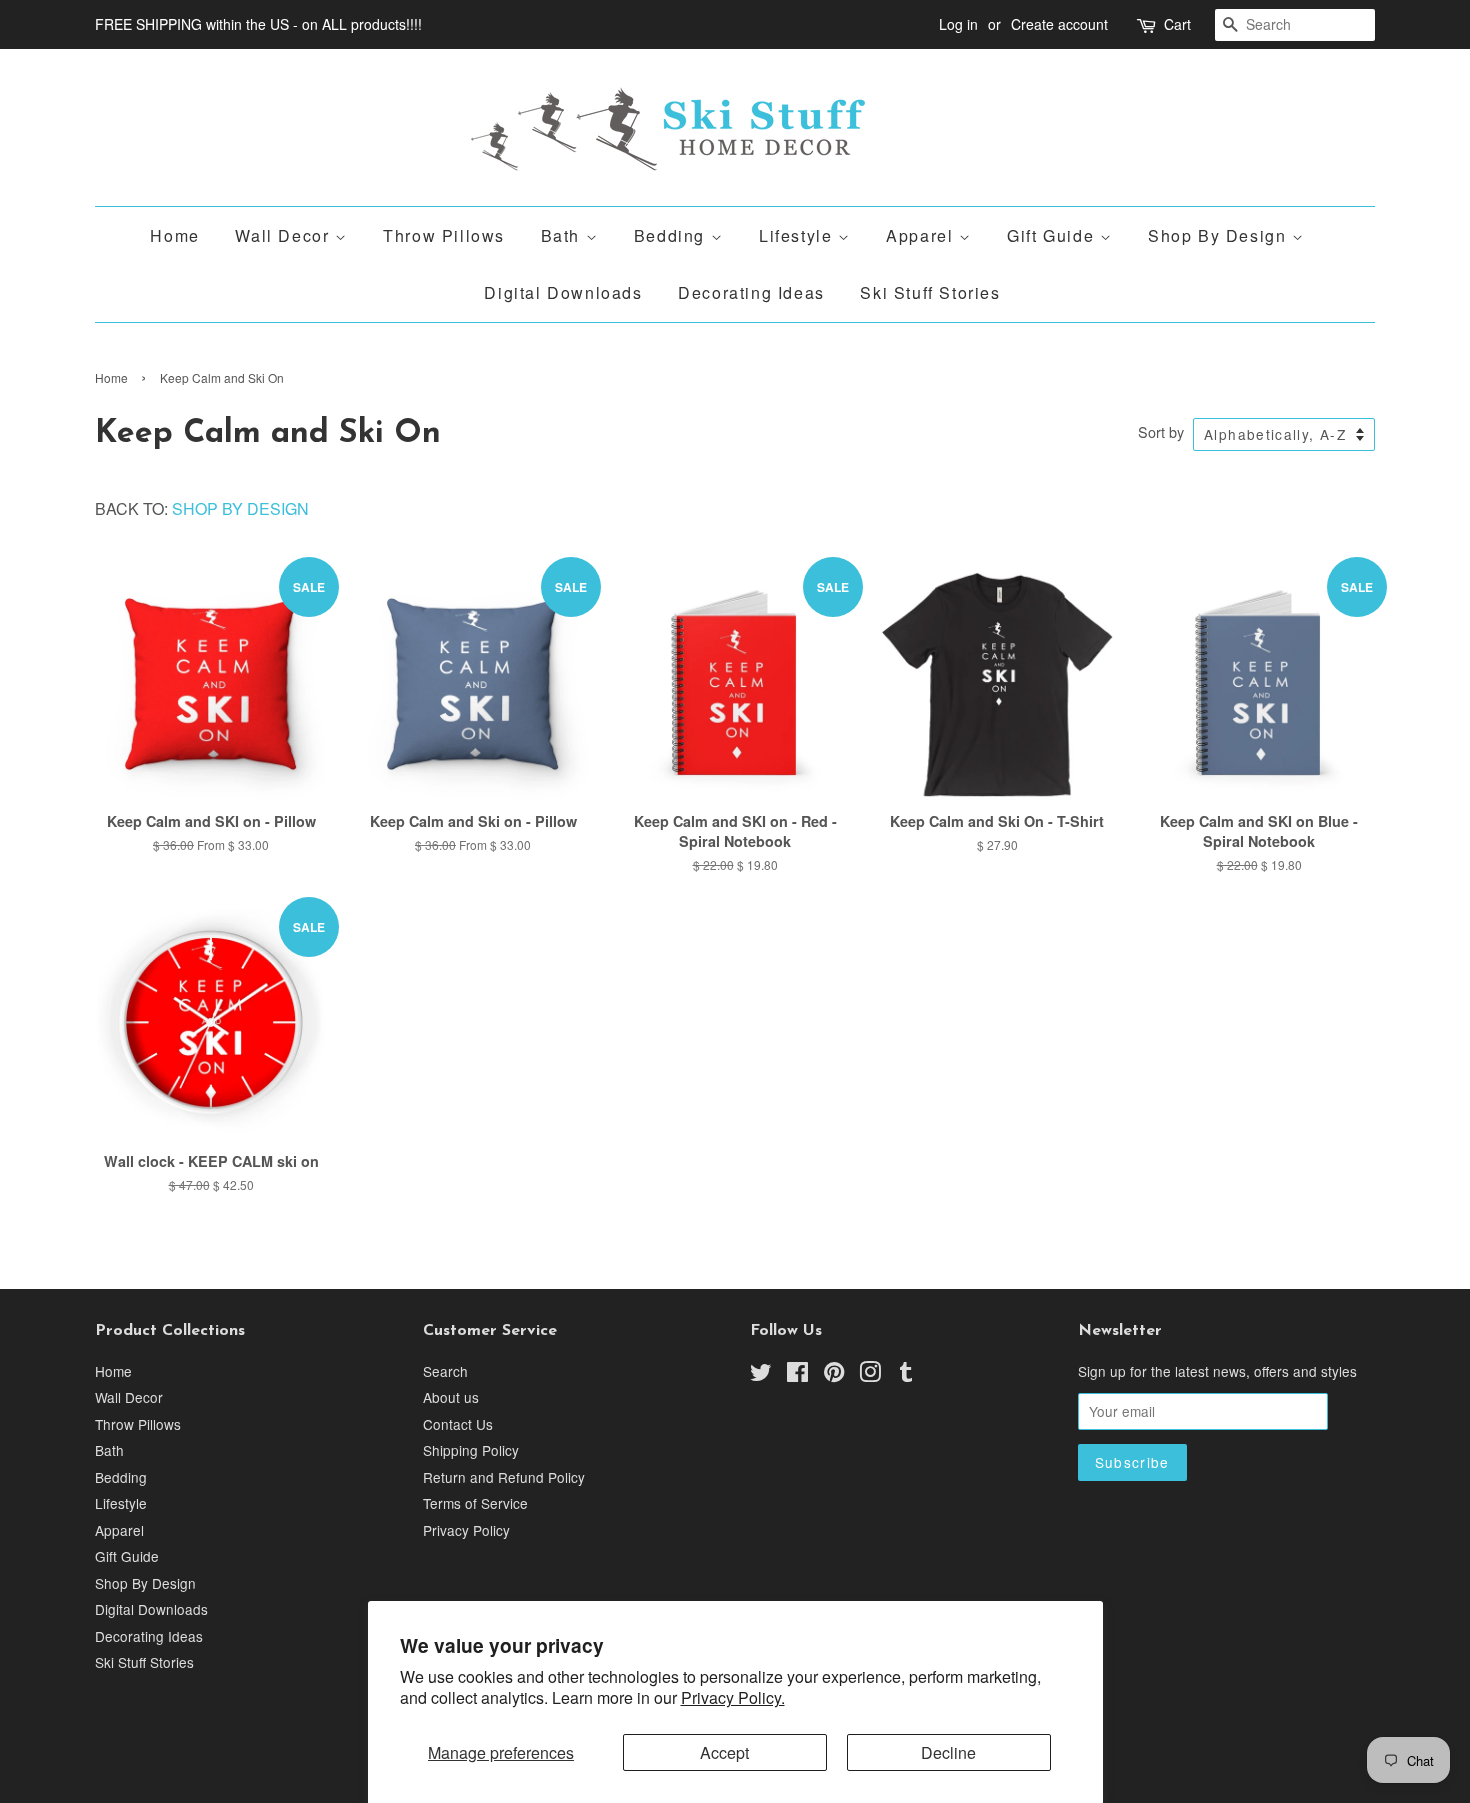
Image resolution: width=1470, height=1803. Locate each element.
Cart (1177, 24)
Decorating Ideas (751, 292)
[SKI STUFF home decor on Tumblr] (906, 1375)
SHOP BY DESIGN (240, 508)
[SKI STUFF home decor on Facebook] (797, 1375)
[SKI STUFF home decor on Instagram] (870, 1375)
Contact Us (458, 1424)
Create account (1059, 24)
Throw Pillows (444, 235)
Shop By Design (1220, 235)
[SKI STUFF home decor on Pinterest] (834, 1375)
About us (451, 1397)
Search (445, 1371)
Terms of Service (475, 1503)
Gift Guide (1053, 235)
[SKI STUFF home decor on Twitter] (761, 1375)
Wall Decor (285, 235)
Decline (948, 1752)
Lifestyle (798, 235)
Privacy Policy (466, 1530)
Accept (724, 1752)
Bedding (672, 235)
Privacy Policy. (733, 1697)
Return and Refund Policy (504, 1477)
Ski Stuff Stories (930, 292)
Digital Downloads (563, 292)
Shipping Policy (471, 1450)
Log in (958, 24)
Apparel (922, 235)
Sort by (1161, 431)
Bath (563, 235)
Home (174, 235)
